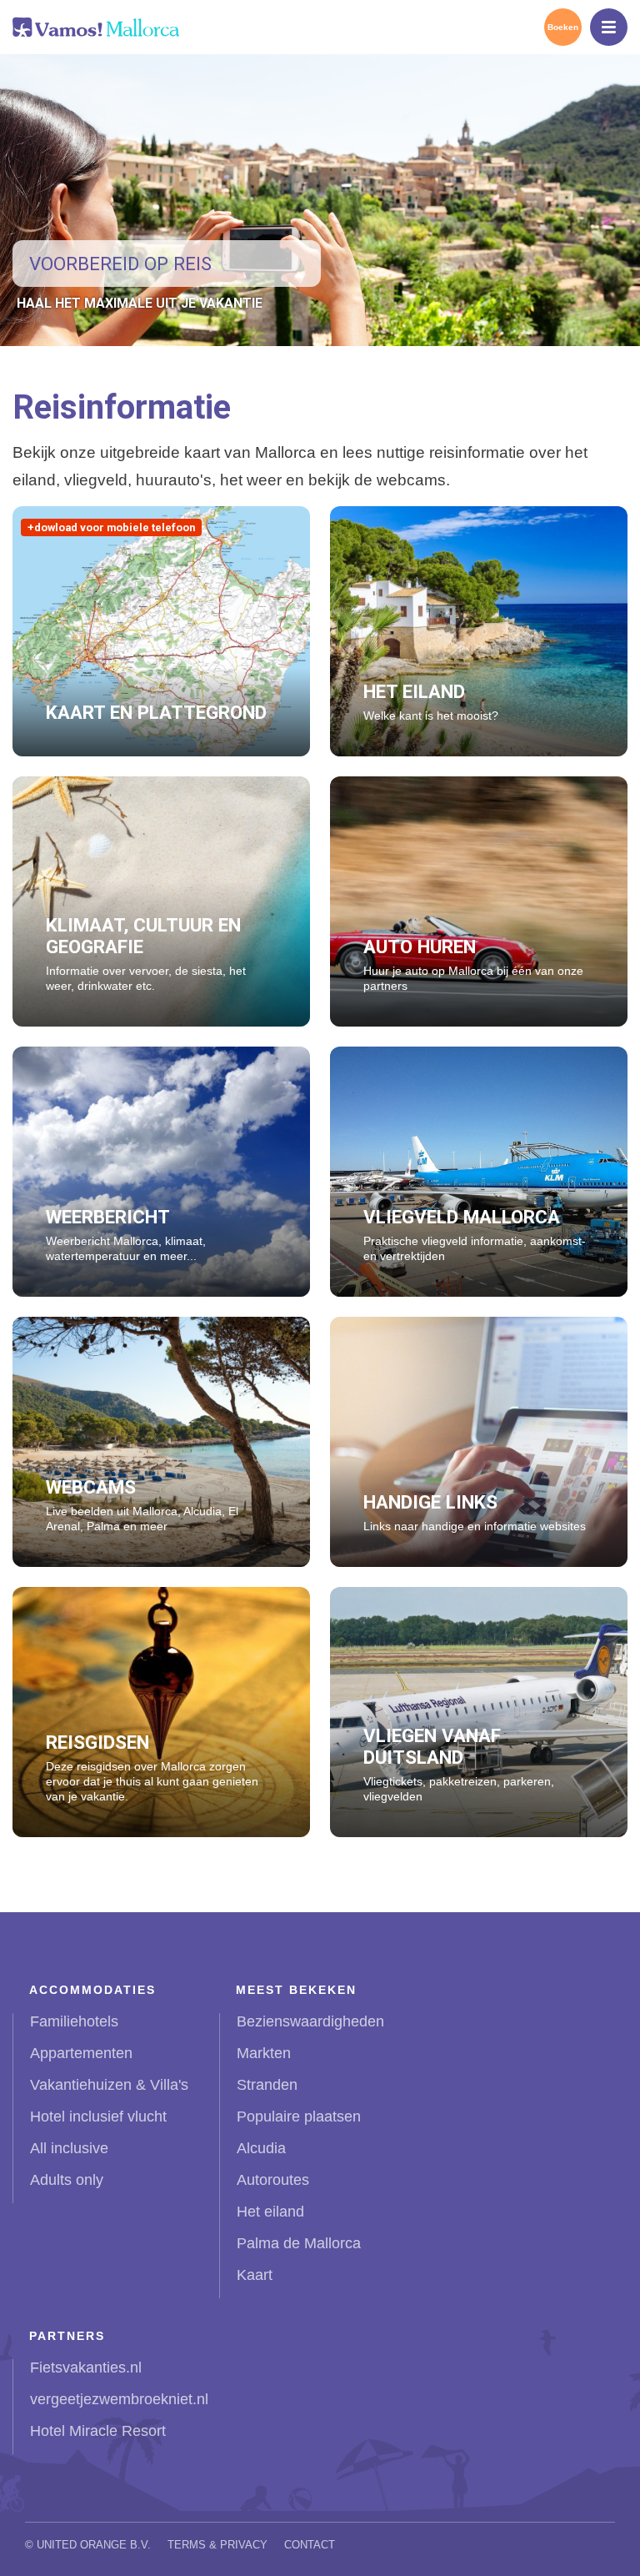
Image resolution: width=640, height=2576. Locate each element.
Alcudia (261, 2148)
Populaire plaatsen (299, 2117)
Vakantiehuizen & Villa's (109, 2085)
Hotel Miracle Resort (98, 2431)
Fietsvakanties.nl (86, 2368)
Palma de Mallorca (299, 2243)
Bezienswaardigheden (310, 2021)
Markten (264, 2053)
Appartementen (81, 2053)
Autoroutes (273, 2180)
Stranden (267, 2085)
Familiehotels (74, 2021)
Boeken (563, 27)
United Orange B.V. (94, 2545)
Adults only (67, 2180)
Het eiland (270, 2212)
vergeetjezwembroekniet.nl (119, 2399)
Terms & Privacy (217, 2545)
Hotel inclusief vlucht (98, 2117)
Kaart (255, 2275)
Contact (310, 2545)
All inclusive (69, 2148)
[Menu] (609, 27)
